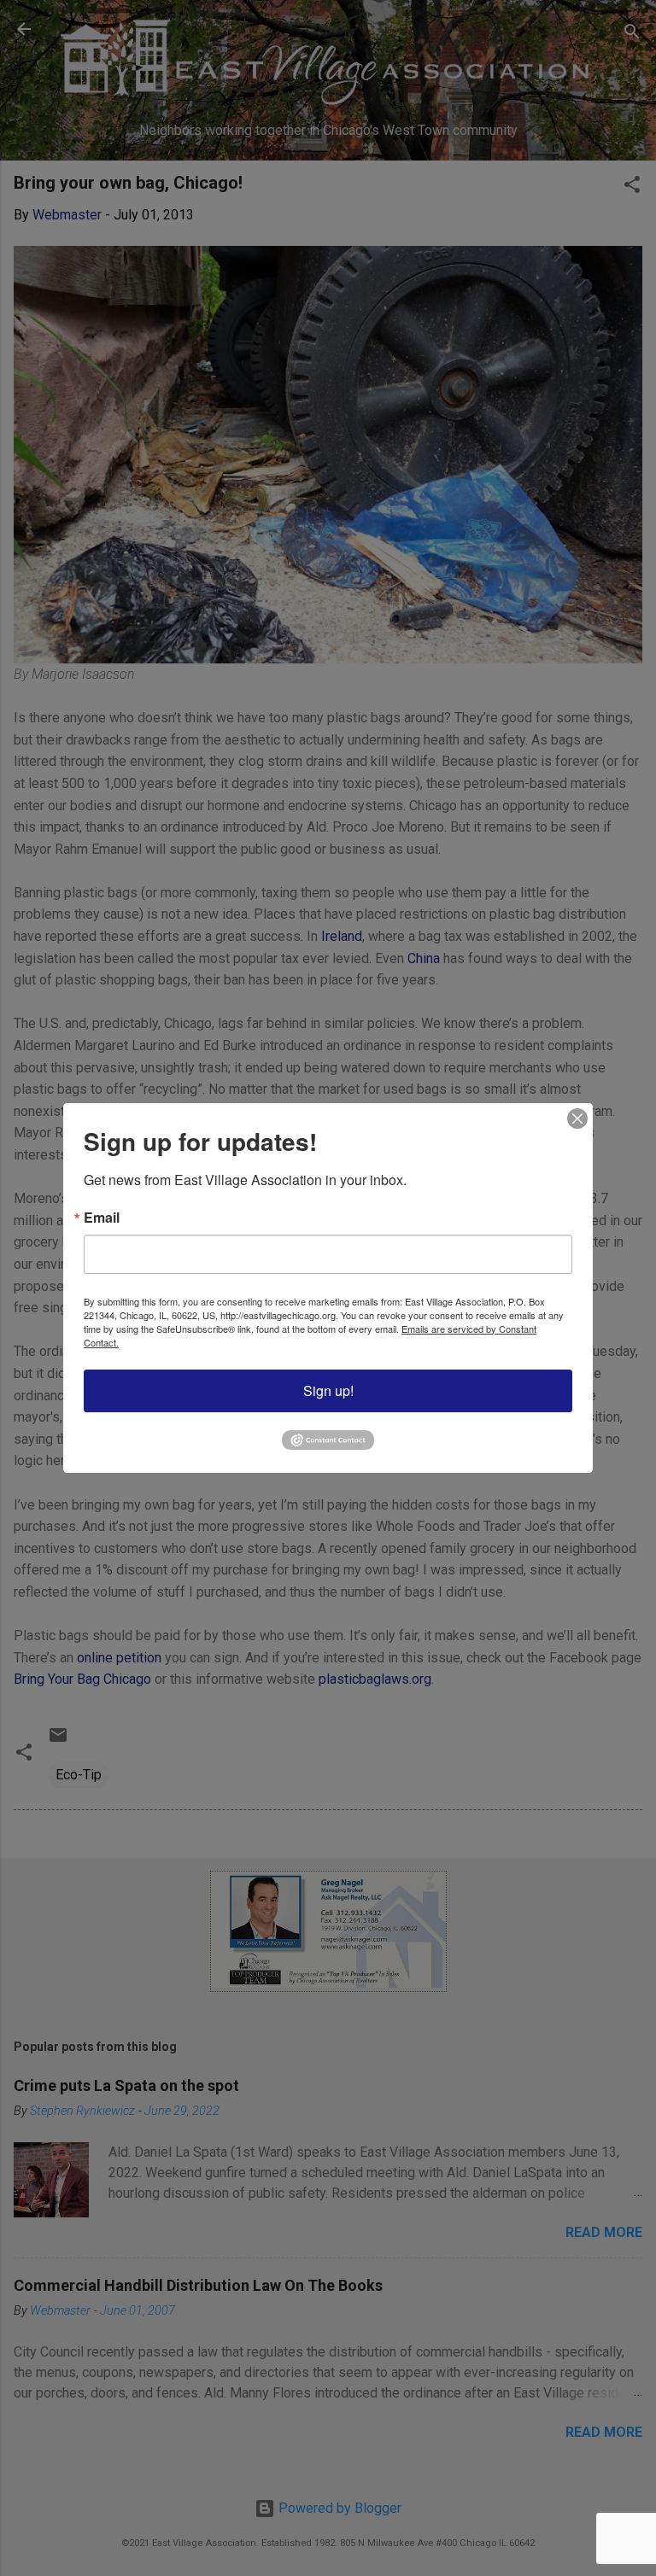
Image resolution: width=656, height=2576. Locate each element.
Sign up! (328, 1390)
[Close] (577, 1119)
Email (102, 1218)
